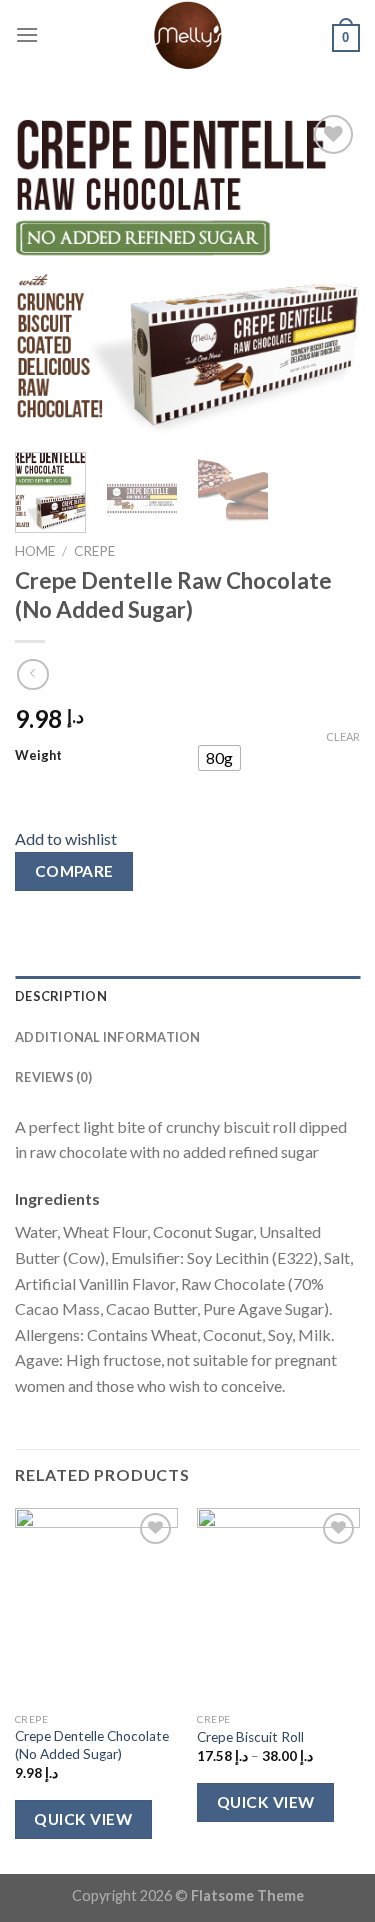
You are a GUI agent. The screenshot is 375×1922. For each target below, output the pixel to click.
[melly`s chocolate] (188, 35)
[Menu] (27, 34)
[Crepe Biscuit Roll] (278, 1605)
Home (35, 551)
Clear (343, 736)
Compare (74, 871)
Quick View (83, 1819)
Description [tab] (61, 996)
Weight (38, 756)
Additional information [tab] (108, 1037)
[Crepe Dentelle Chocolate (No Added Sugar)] (96, 1605)
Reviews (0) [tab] (53, 1077)
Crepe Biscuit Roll (250, 1737)
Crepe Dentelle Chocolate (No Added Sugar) (92, 1745)
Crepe (94, 551)
